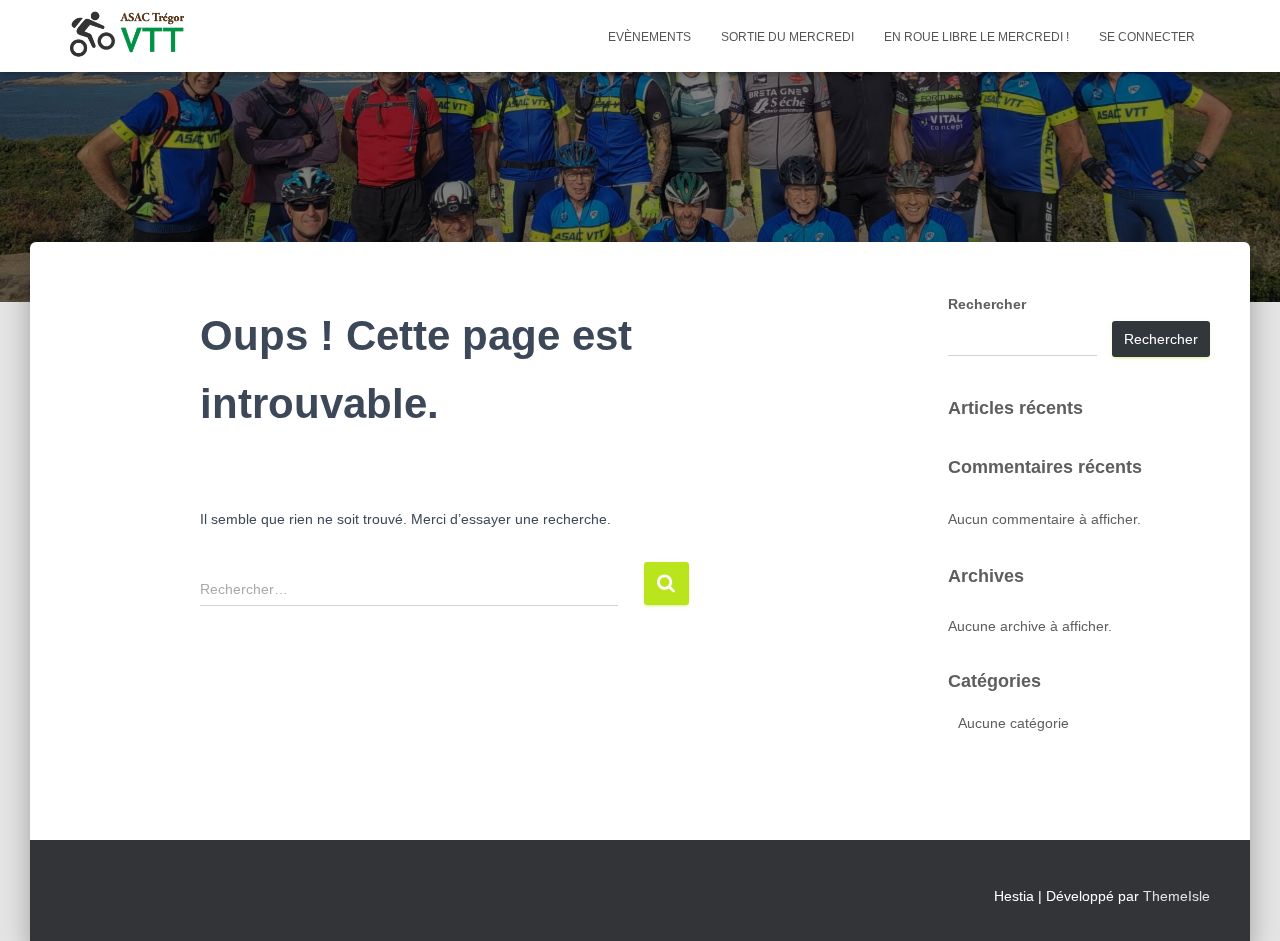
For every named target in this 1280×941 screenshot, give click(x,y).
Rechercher (987, 304)
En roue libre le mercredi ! (976, 37)
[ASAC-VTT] (127, 36)
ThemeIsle (1176, 896)
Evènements (649, 37)
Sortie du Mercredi (787, 37)
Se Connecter (1147, 37)
